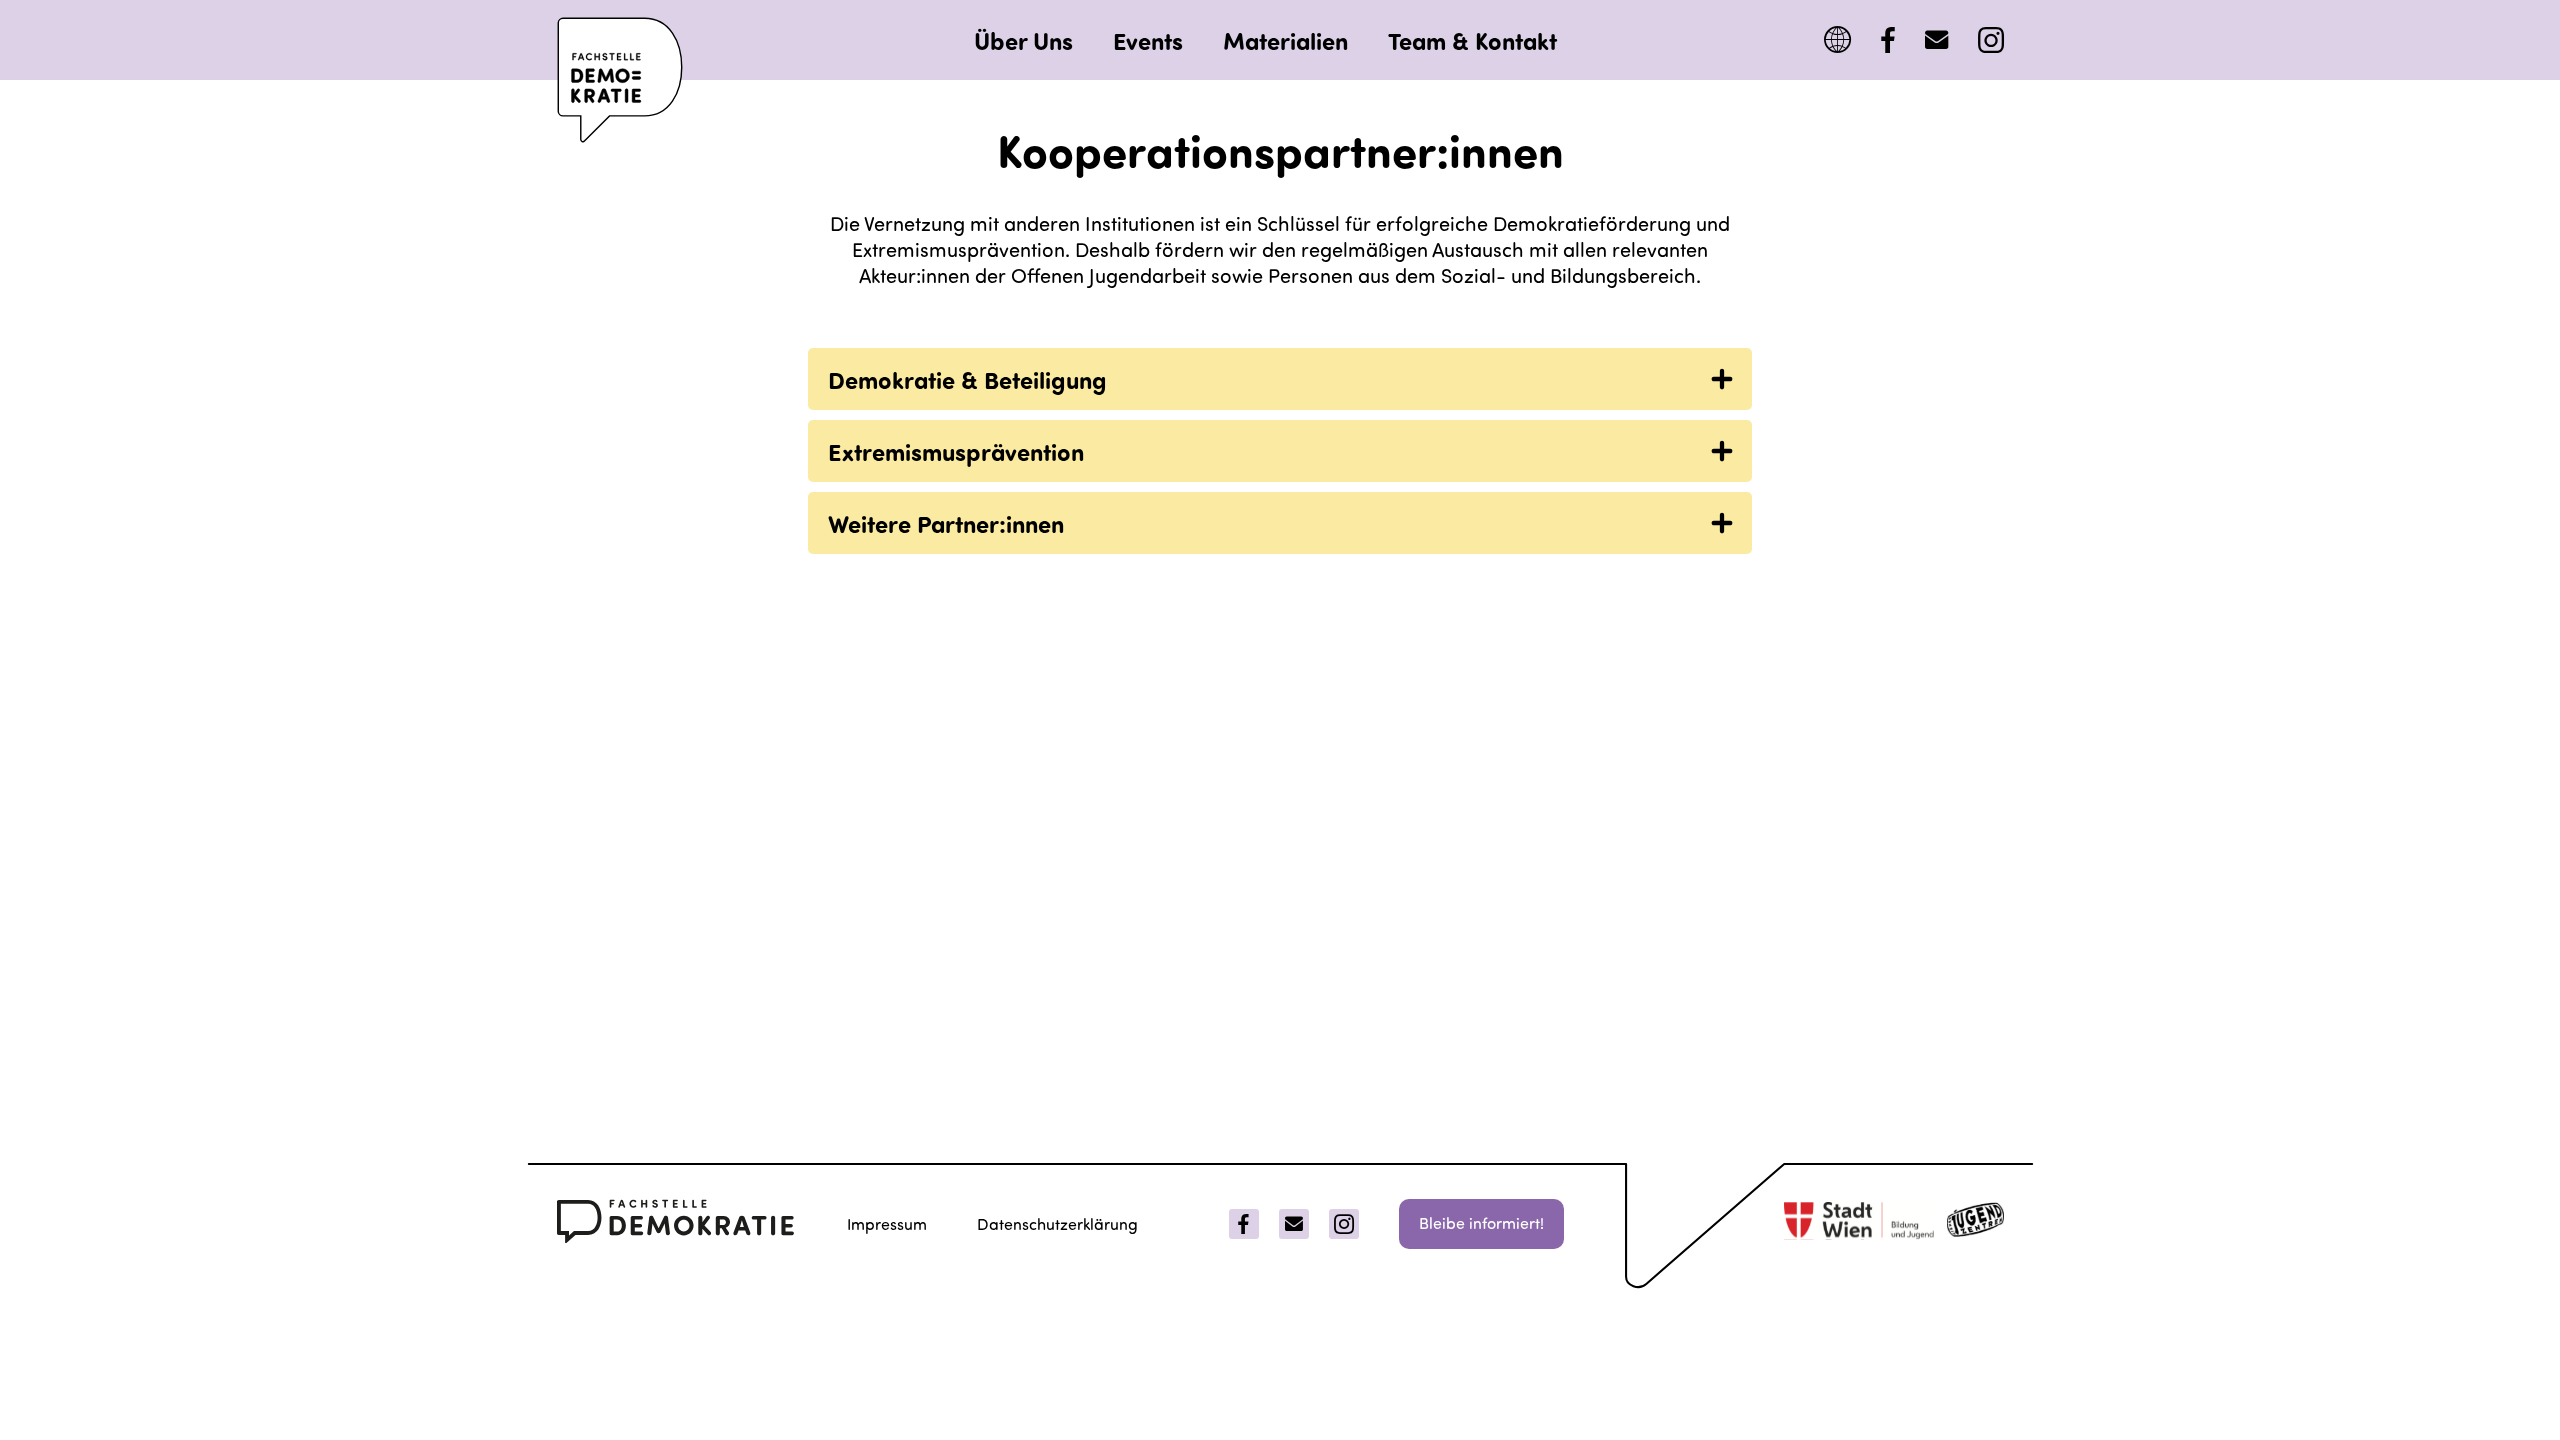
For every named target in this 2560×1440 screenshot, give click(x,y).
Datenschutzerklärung (1057, 1223)
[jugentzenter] (1975, 1223)
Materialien (1285, 40)
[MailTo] (1936, 40)
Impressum (887, 1223)
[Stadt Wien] (1859, 1223)
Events (1148, 40)
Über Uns (1023, 40)
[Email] (1294, 1224)
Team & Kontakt (1472, 40)
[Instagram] (1991, 40)
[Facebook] (1888, 40)
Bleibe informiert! (1481, 1222)
